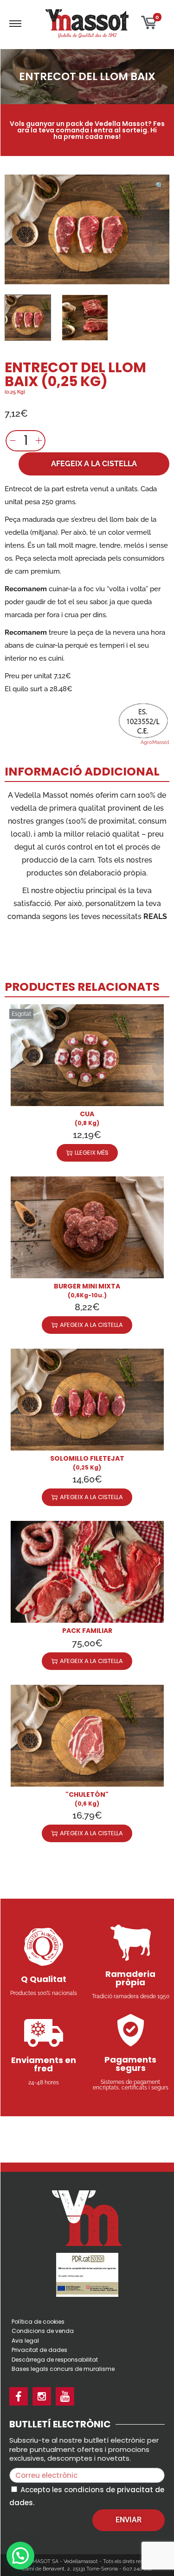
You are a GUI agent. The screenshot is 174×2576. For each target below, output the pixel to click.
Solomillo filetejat (87, 1458)
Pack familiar (87, 1631)
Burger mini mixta (87, 1286)
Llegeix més (92, 1153)
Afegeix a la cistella (94, 464)
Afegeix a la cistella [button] (91, 1325)
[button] (160, 184)
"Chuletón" (87, 1794)
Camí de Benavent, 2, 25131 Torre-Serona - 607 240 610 (87, 2569)
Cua (87, 1114)
